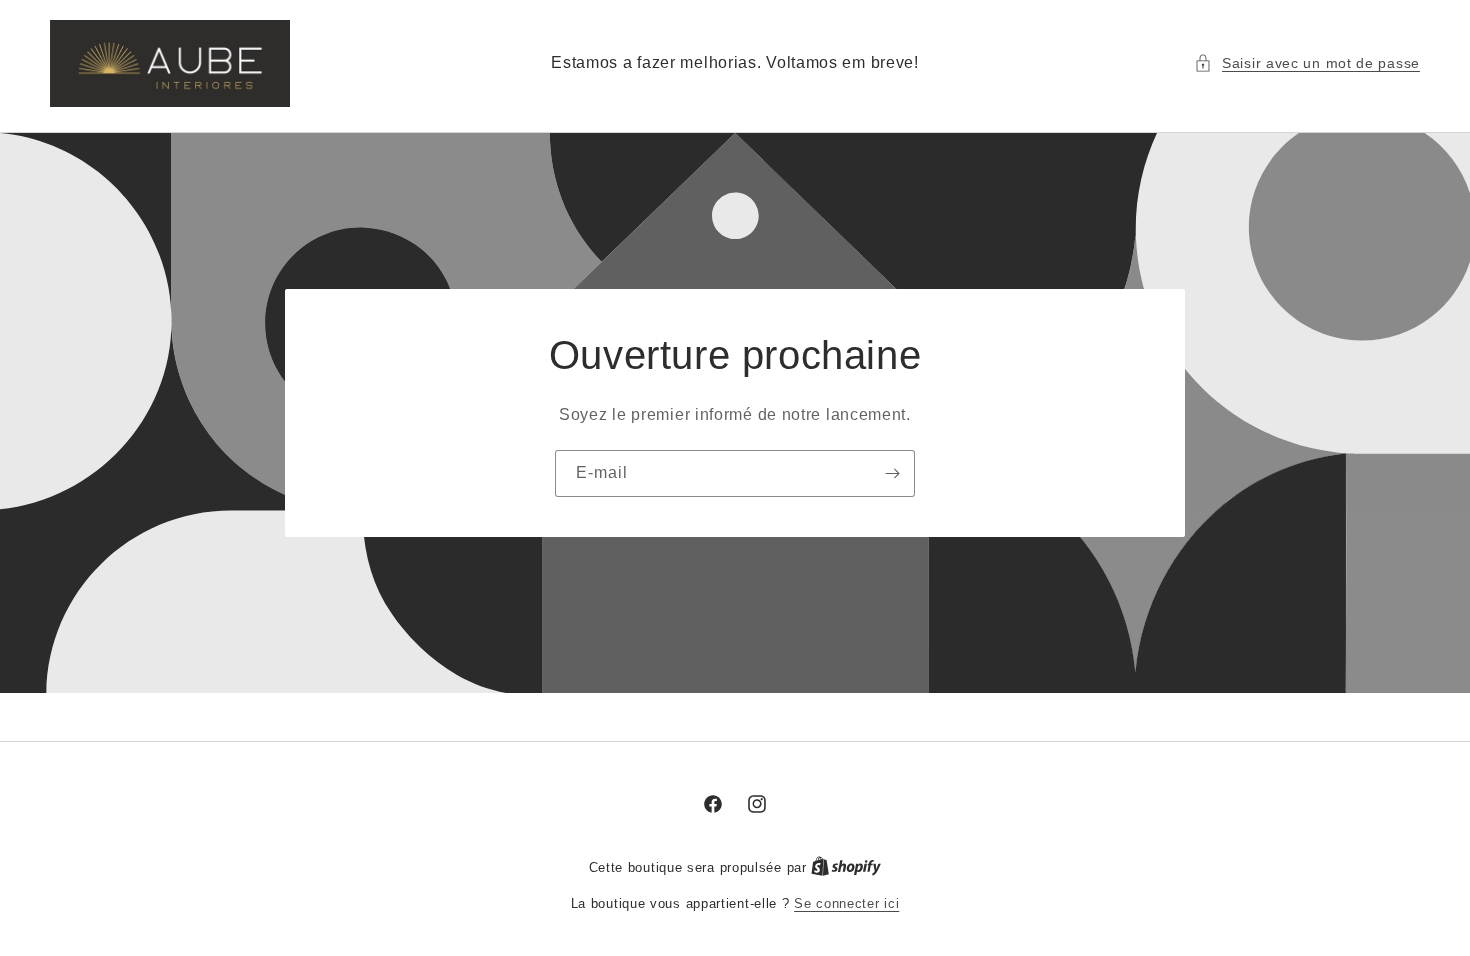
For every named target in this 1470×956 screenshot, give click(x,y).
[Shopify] (846, 867)
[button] (1307, 63)
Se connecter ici (846, 903)
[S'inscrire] (892, 472)
